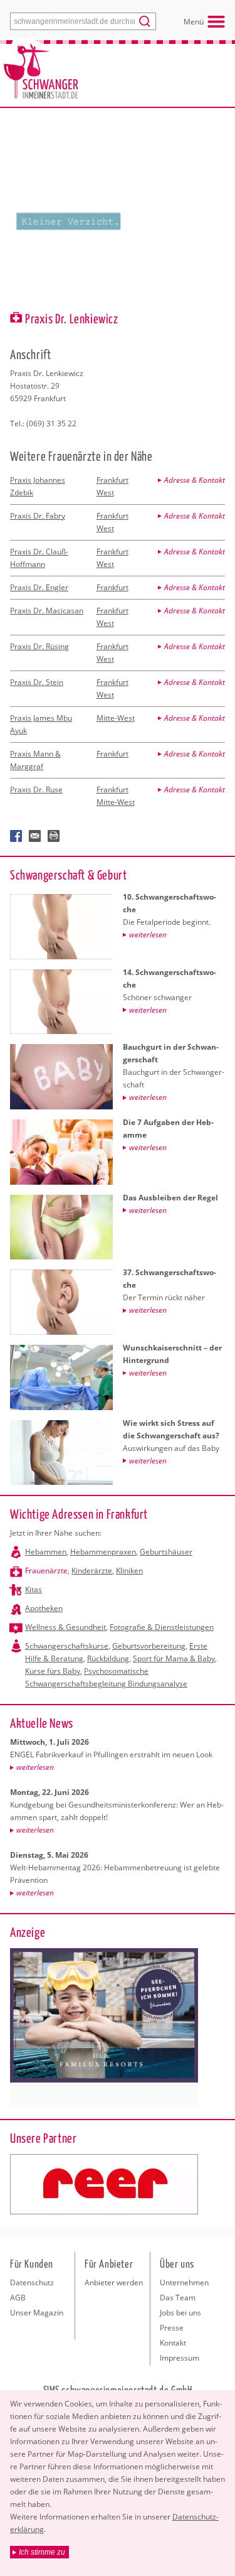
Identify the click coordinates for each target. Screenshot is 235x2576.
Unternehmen (184, 2282)
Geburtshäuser (166, 1552)
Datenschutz (32, 2282)
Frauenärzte (46, 1571)
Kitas (34, 1589)
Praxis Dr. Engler (39, 587)
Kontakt (173, 2343)
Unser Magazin (37, 2313)
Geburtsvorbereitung (149, 1646)
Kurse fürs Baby (53, 1671)
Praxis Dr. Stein (37, 682)
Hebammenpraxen (103, 1552)
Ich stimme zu (42, 2552)
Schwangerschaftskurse (67, 1646)
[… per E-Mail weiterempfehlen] (35, 836)
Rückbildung (108, 1658)
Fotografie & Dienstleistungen (162, 1627)
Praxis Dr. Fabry (38, 516)
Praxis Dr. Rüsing (39, 646)
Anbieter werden (114, 2282)
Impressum (180, 2358)
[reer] (104, 2184)
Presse (172, 2328)
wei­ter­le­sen (35, 1767)
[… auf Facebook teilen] (16, 836)
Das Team (178, 2298)
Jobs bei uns (180, 2313)
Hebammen (46, 1552)
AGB (18, 2298)
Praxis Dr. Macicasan (47, 611)
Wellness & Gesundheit (65, 1627)
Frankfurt (112, 587)
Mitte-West (116, 718)
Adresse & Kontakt (195, 480)
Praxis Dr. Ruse (36, 790)
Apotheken (44, 1608)
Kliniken (129, 1571)
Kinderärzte (92, 1571)
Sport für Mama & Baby (174, 1658)
